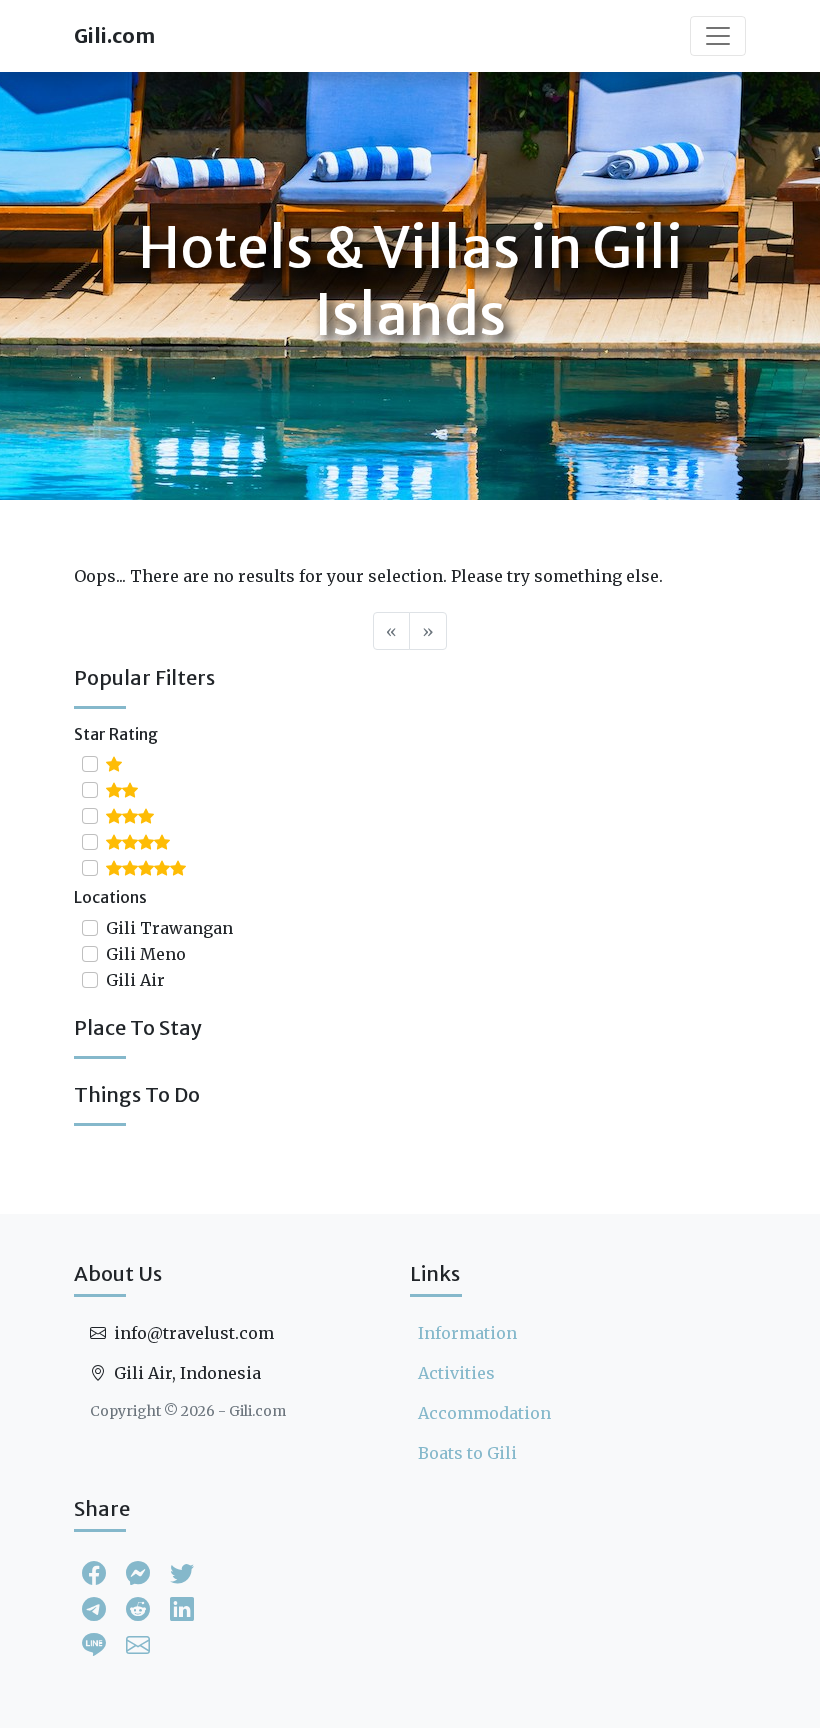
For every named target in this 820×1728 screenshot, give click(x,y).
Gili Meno (146, 954)
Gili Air (135, 980)
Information (467, 1333)
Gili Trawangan (169, 928)
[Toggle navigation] (718, 36)
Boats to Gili (467, 1453)
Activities (456, 1373)
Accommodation (484, 1413)
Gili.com (114, 35)
